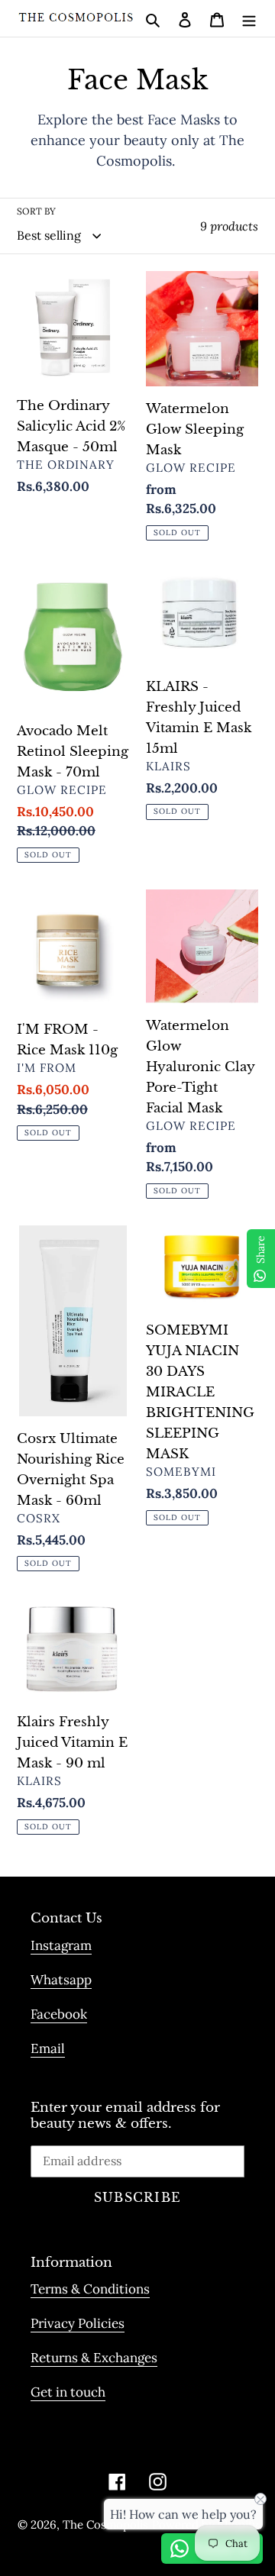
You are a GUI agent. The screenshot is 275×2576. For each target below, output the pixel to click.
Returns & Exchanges (94, 2358)
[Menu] (249, 18)
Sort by (36, 211)
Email (48, 2048)
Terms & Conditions (90, 2289)
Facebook (59, 2014)
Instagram (61, 1945)
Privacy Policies (78, 2323)
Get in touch (68, 2392)
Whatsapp (61, 1980)
